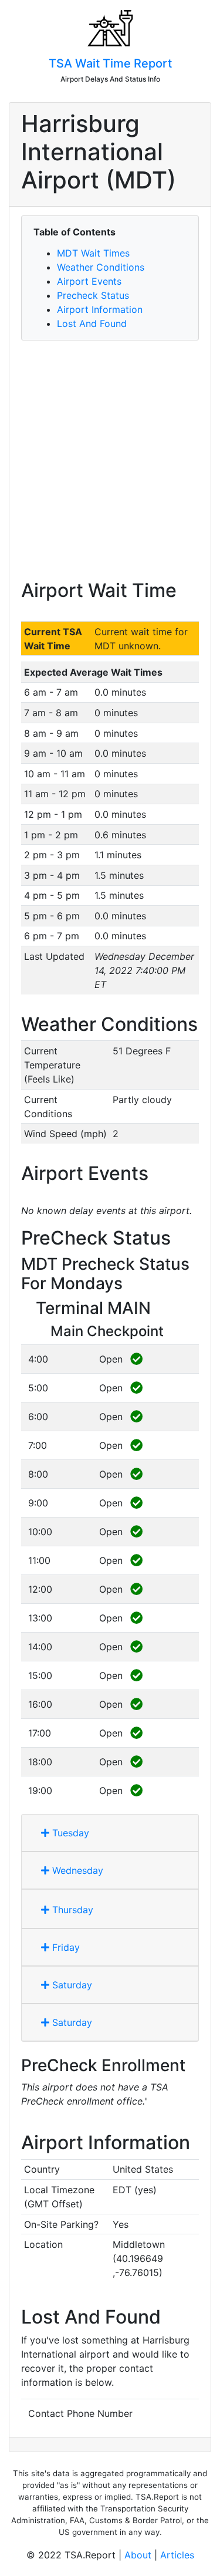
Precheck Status (93, 295)
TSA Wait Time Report (110, 63)
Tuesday (69, 1833)
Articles (177, 2555)
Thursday (71, 1910)
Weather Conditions (101, 267)
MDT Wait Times (93, 253)
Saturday (71, 1985)
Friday (65, 1947)
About (138, 2555)
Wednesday (76, 1870)
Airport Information (100, 309)
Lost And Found (92, 323)
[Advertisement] (110, 460)
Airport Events (89, 281)
